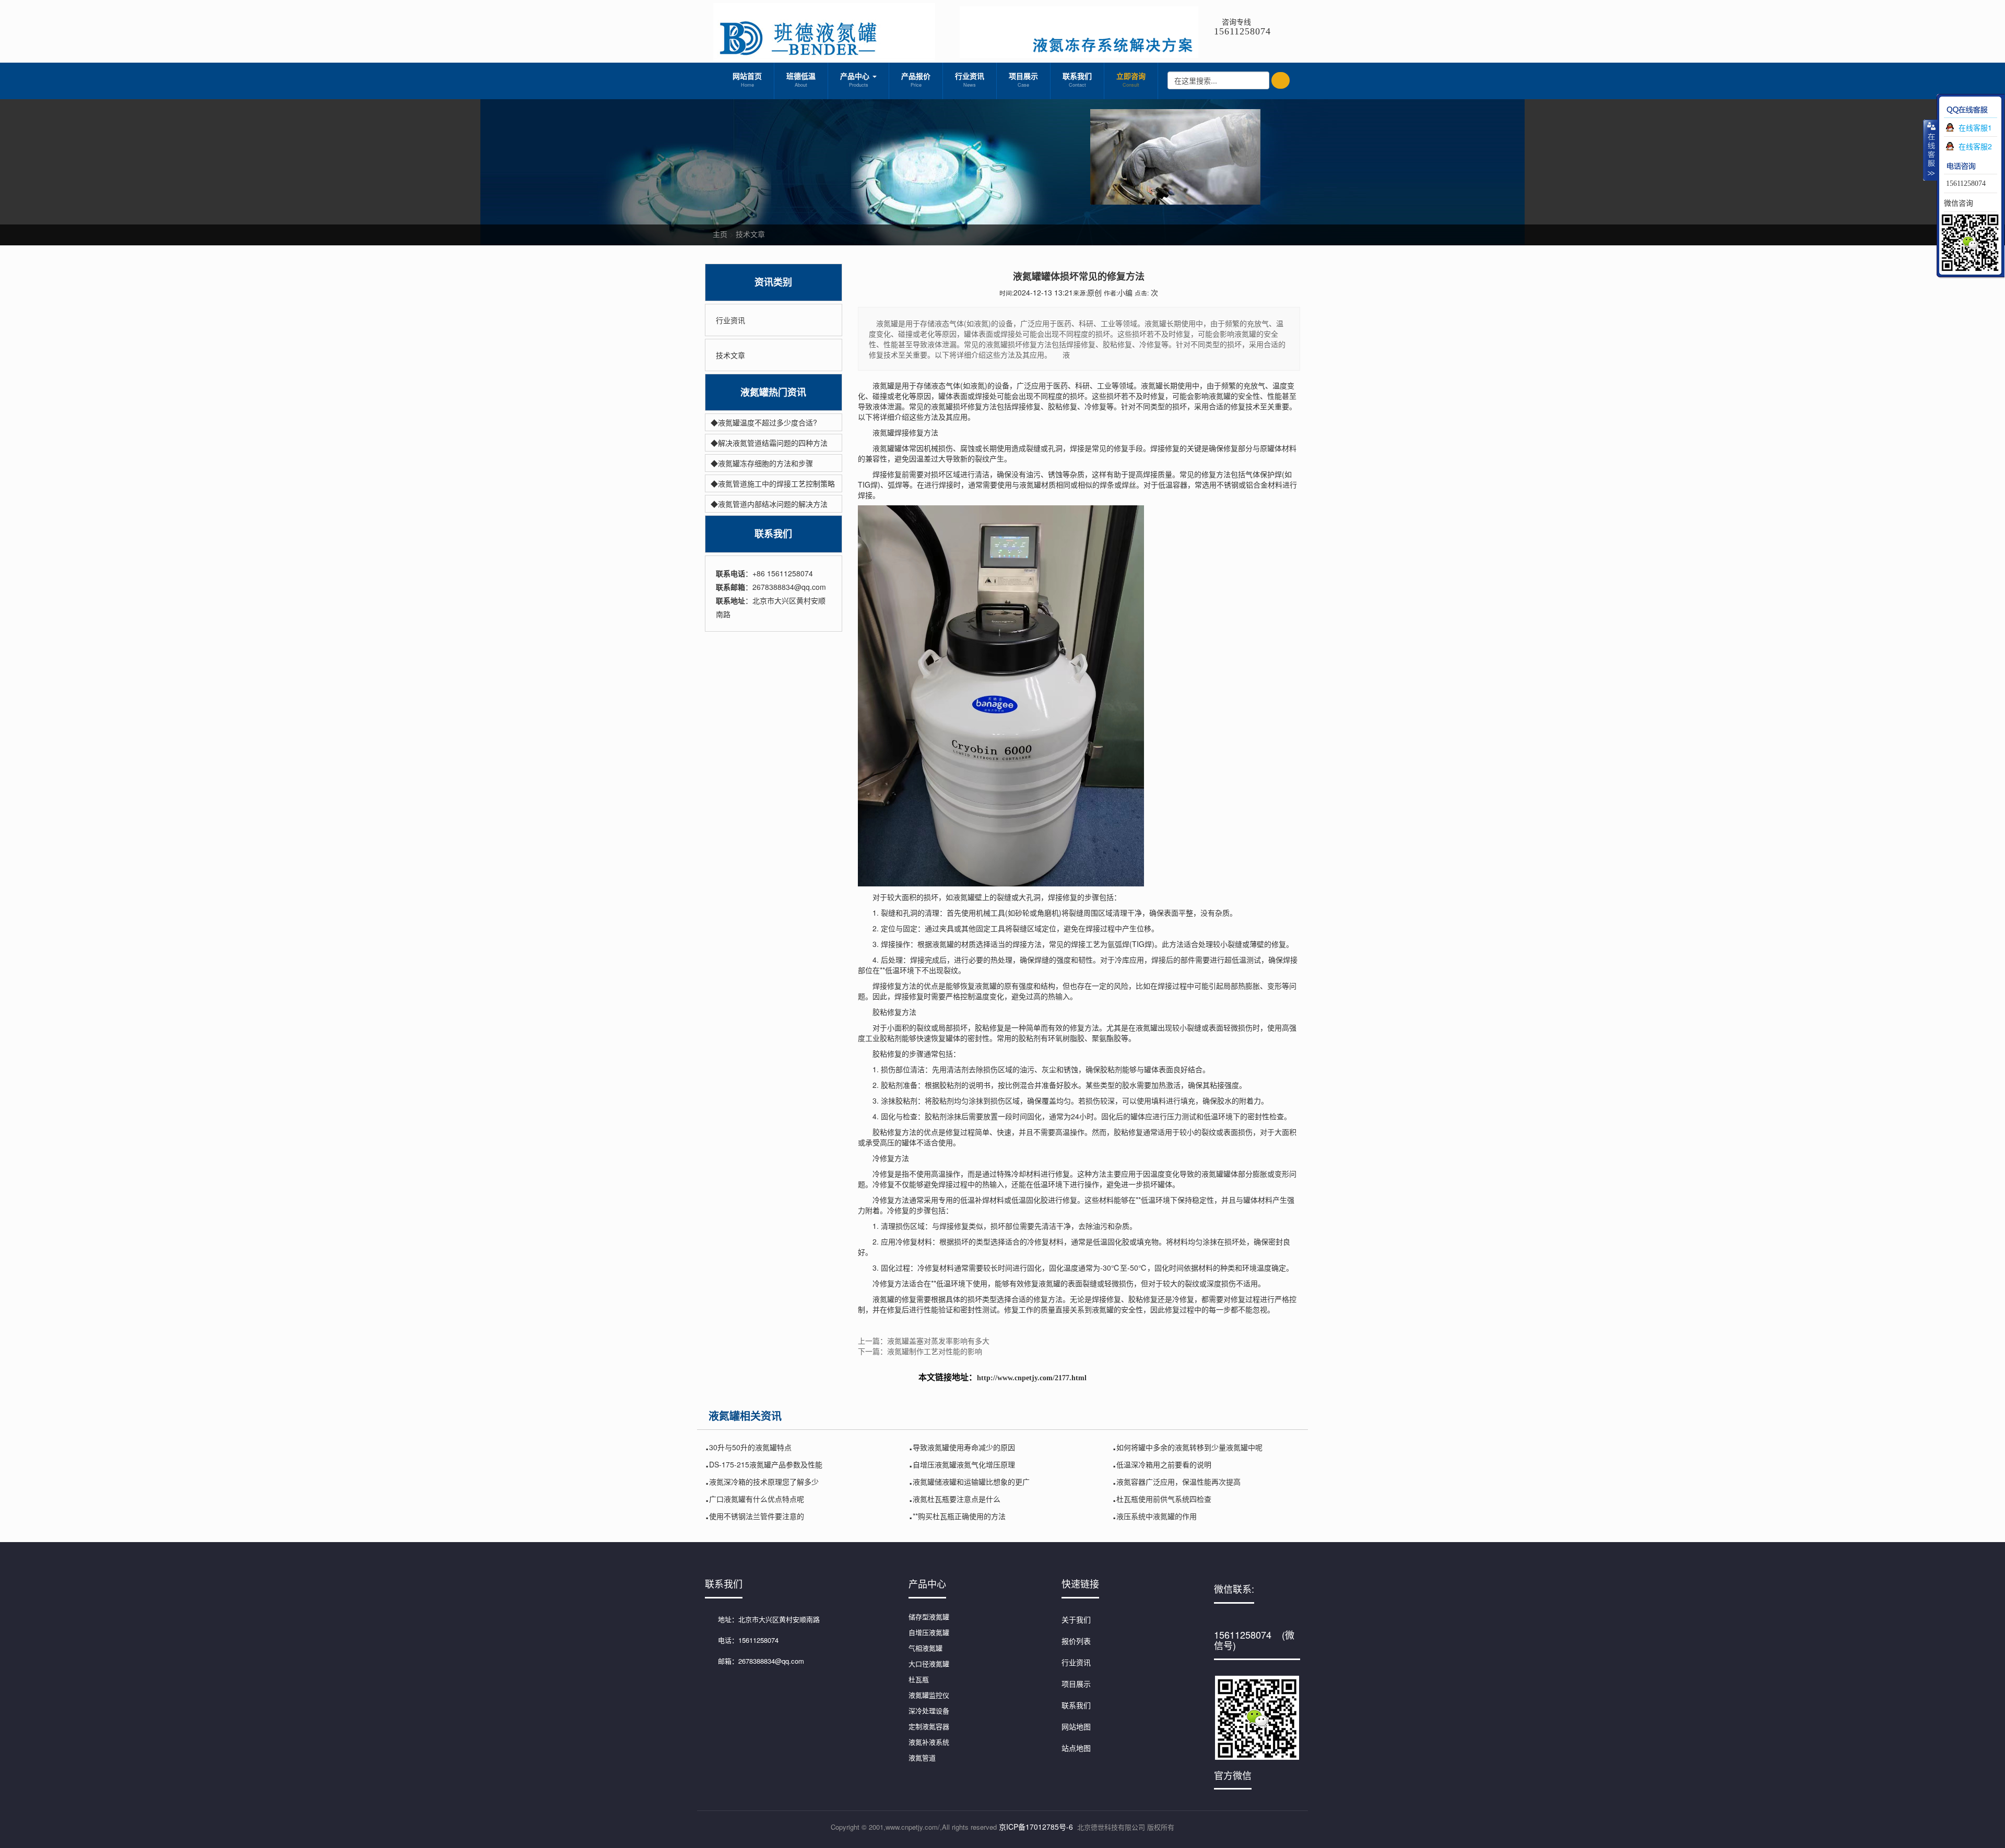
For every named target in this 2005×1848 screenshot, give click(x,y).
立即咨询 (1131, 79)
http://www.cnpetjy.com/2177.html (1032, 1378)
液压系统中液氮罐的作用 (1157, 1516)
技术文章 (750, 234)
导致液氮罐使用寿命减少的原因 (964, 1447)
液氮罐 (883, 1299)
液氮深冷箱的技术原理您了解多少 (764, 1482)
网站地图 (1076, 1726)
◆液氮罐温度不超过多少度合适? (764, 422)
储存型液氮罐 (929, 1616)
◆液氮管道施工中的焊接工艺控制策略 (773, 483)
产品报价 (916, 79)
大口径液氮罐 (929, 1663)
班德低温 (801, 79)
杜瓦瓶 (919, 1679)
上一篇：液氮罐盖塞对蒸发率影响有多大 (924, 1341)
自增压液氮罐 (929, 1632)
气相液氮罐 (925, 1648)
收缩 (1930, 150)
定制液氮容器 (929, 1726)
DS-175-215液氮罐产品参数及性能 (766, 1464)
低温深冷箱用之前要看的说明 (1164, 1464)
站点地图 (1076, 1748)
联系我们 (1077, 79)
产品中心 (856, 79)
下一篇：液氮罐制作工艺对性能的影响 (920, 1351)
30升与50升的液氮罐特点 (750, 1447)
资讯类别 (773, 282)
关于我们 (1076, 1619)
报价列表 (1076, 1641)
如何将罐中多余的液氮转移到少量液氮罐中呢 (1189, 1447)
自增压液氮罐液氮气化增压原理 (964, 1464)
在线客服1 (1975, 127)
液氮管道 (922, 1757)
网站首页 (747, 79)
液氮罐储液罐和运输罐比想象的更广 (971, 1482)
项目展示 (1023, 79)
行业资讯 (970, 79)
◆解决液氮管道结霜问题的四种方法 (769, 443)
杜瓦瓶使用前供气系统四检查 (1164, 1499)
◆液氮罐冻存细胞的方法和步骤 (762, 463)
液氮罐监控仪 (929, 1695)
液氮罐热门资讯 (773, 392)
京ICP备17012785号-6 (1036, 1827)
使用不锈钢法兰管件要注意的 (757, 1516)
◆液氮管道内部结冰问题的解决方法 (769, 504)
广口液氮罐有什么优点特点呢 (757, 1499)
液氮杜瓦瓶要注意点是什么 (957, 1499)
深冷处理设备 (929, 1710)
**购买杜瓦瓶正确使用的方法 (959, 1516)
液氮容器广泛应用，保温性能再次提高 (1178, 1482)
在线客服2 (1975, 146)
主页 (720, 234)
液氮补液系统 (929, 1742)
